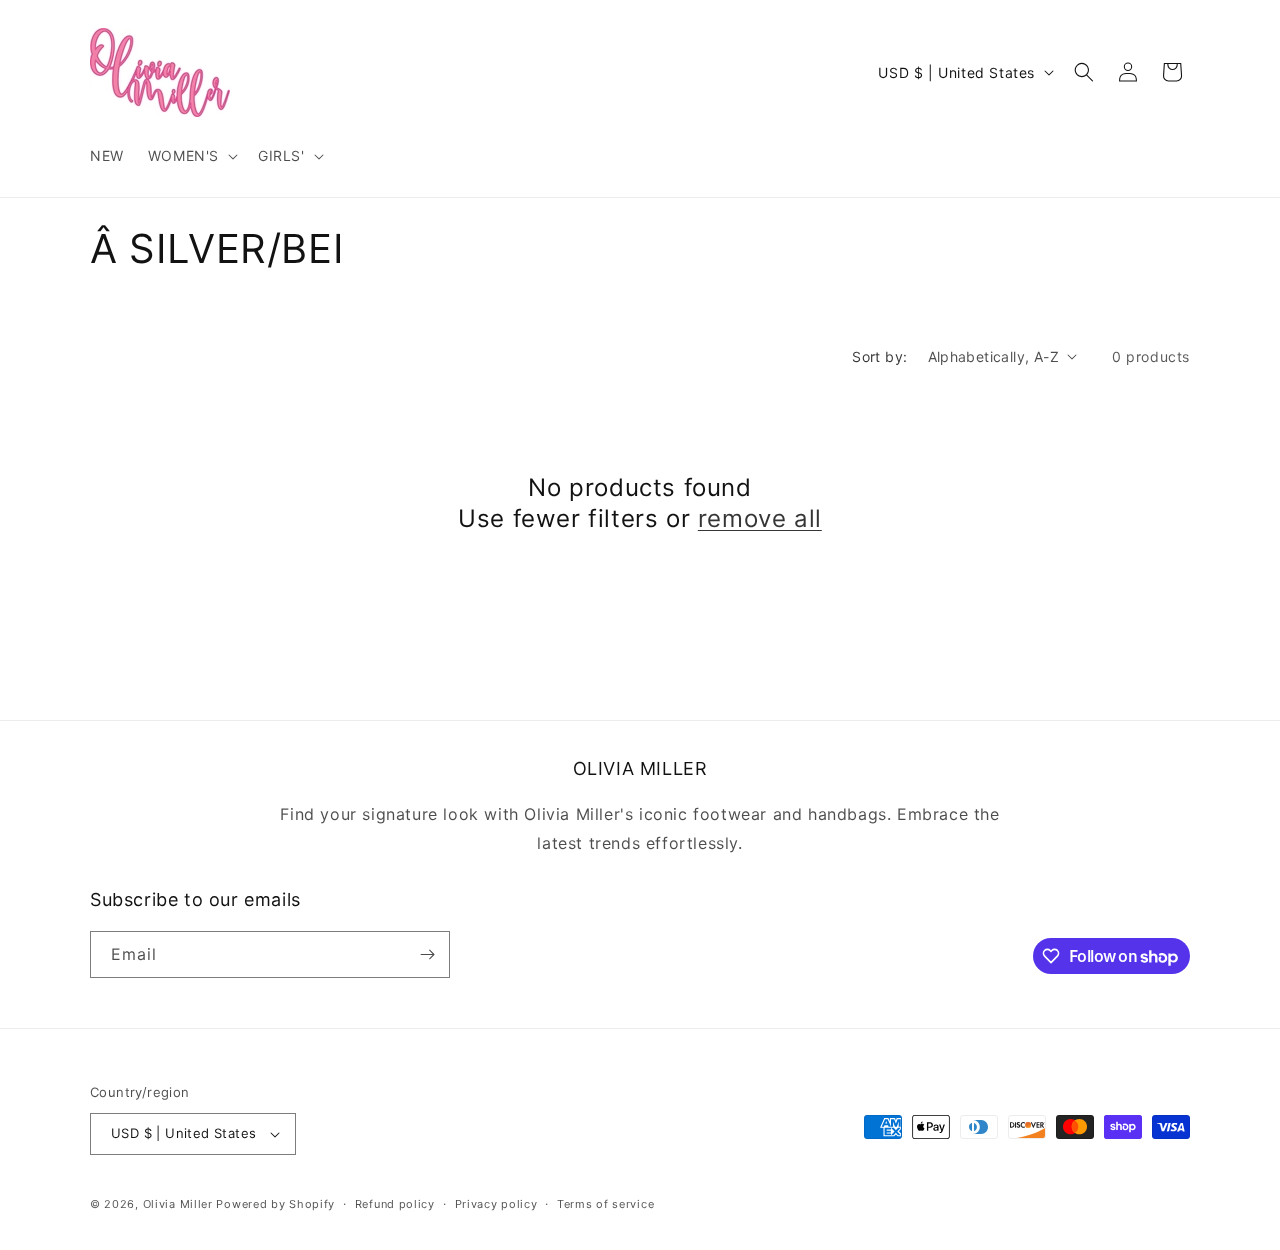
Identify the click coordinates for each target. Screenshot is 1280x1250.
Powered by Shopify (275, 1204)
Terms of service (605, 1204)
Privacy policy (496, 1204)
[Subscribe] (427, 954)
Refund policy (395, 1204)
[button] (191, 156)
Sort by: (879, 356)
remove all (760, 518)
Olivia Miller (178, 1204)
